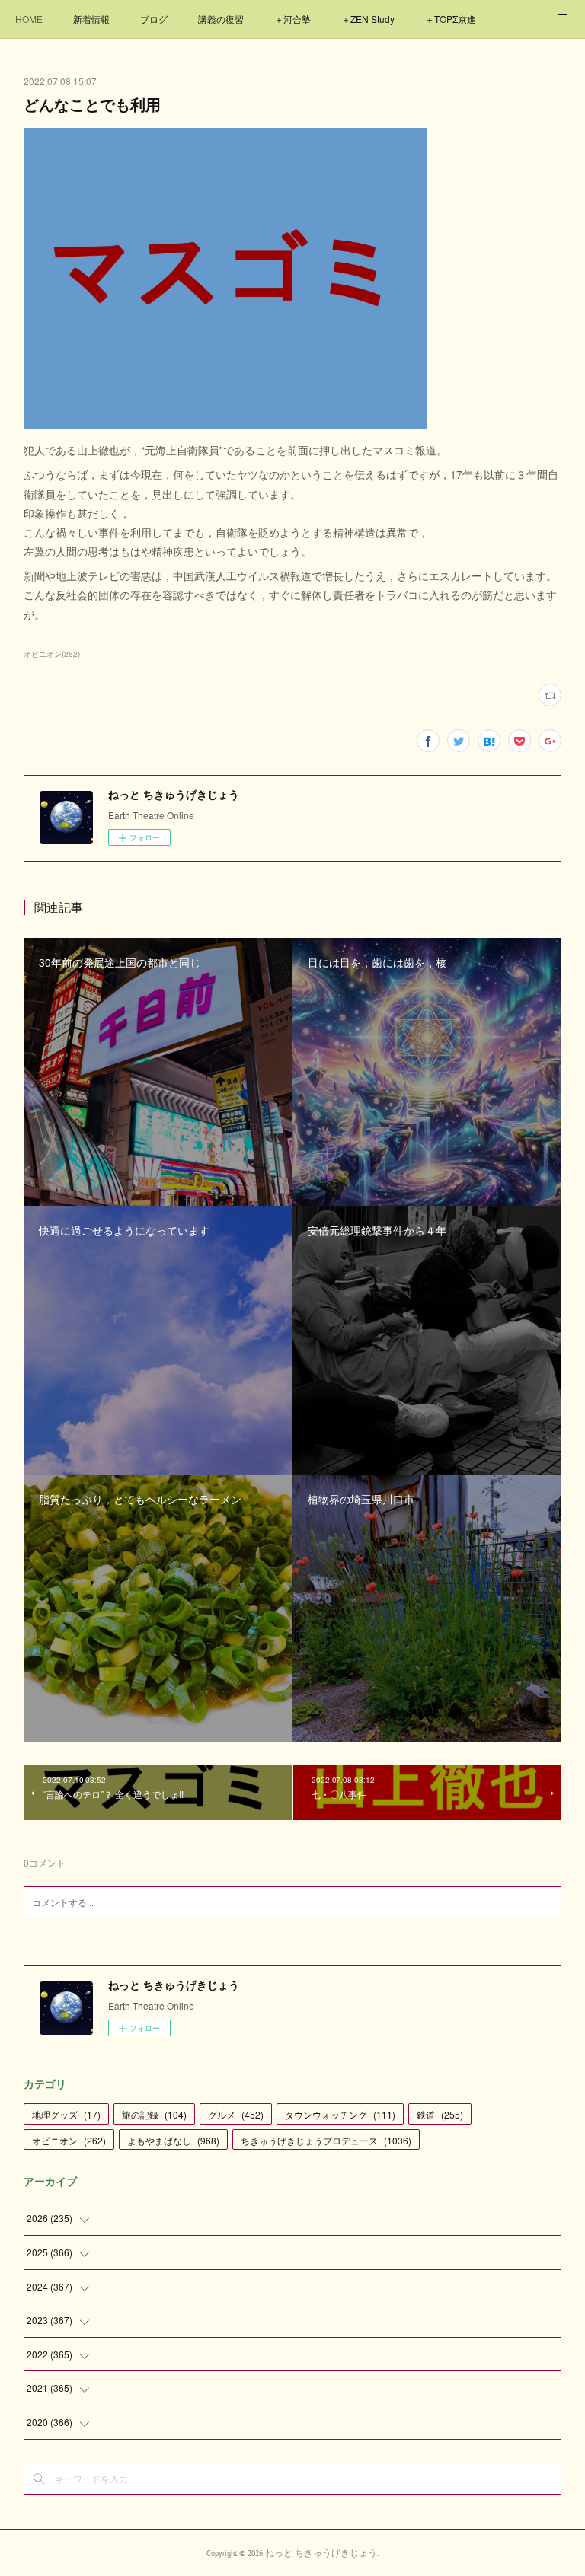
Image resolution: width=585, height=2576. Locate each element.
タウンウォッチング (340, 2114)
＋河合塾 (292, 19)
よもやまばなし (173, 2140)
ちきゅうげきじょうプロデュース (326, 2140)
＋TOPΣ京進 (451, 19)
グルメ (236, 2114)
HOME (29, 19)
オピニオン (69, 2140)
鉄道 (440, 2114)
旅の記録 (154, 2114)
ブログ (154, 19)
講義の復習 (221, 19)
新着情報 (91, 19)
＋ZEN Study (368, 19)
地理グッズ (66, 2114)
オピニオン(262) (52, 654)
